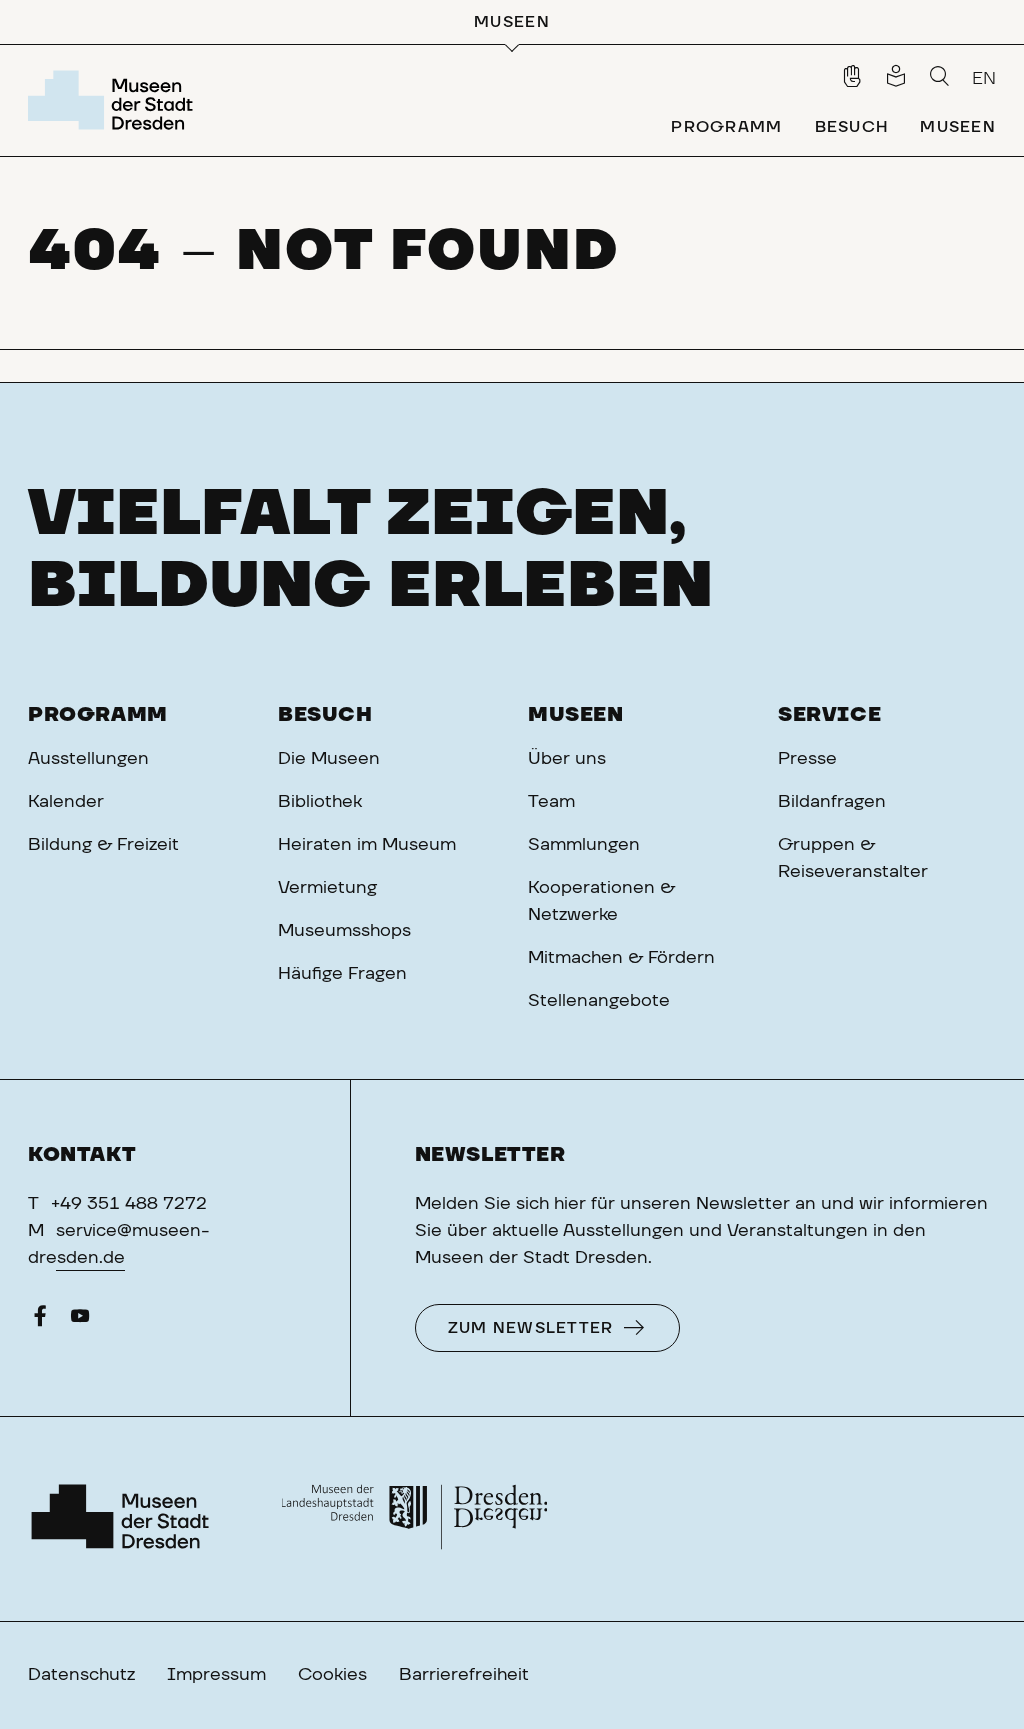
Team (551, 802)
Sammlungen (584, 845)
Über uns (567, 759)
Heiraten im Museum (367, 845)
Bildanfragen (832, 802)
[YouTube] (80, 1321)
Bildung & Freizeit (103, 845)
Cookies (332, 1675)
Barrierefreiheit (464, 1675)
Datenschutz (81, 1675)
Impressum (216, 1675)
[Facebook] (40, 1321)
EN (984, 79)
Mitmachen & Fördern (621, 958)
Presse (807, 759)
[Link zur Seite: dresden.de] (414, 1519)
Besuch (325, 715)
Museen (576, 715)
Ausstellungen (88, 759)
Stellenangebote (599, 1001)
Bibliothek (320, 802)
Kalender (66, 802)
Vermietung (327, 888)
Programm (98, 715)
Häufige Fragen (342, 974)
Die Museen (329, 759)
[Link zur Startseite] (114, 100)
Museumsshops (344, 931)
